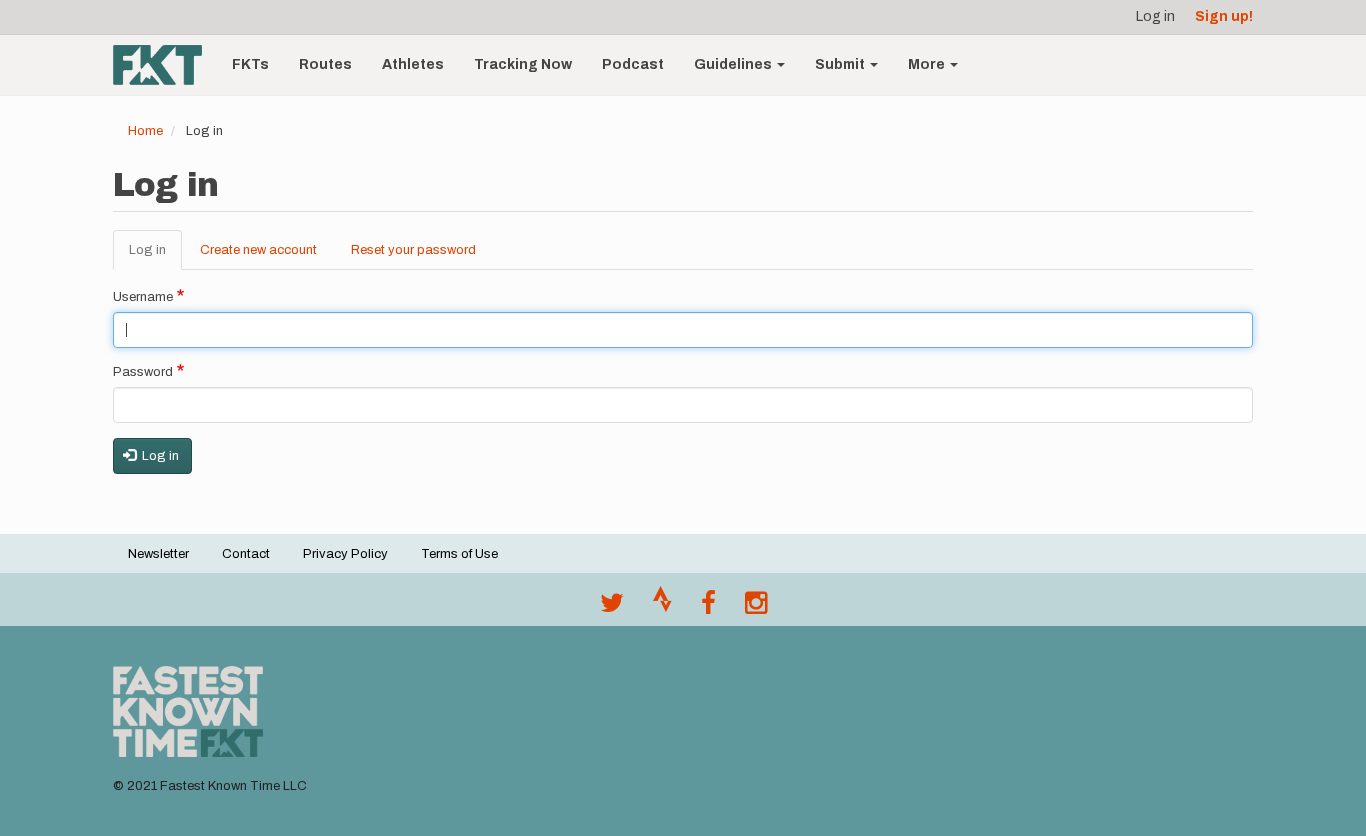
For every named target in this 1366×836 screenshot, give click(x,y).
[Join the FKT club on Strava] (662, 608)
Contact (246, 554)
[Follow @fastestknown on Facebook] (708, 608)
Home (145, 131)
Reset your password (413, 250)
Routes (325, 64)
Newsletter (158, 554)
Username (143, 297)
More (928, 64)
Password (143, 372)
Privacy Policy (345, 554)
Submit (841, 64)
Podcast (633, 64)
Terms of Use (459, 554)
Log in (1155, 16)
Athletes (413, 64)
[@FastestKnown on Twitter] (612, 608)
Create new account (258, 250)
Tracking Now (523, 64)
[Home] (165, 65)
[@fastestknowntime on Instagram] (756, 608)
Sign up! (1224, 16)
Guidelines (734, 64)
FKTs (250, 64)
